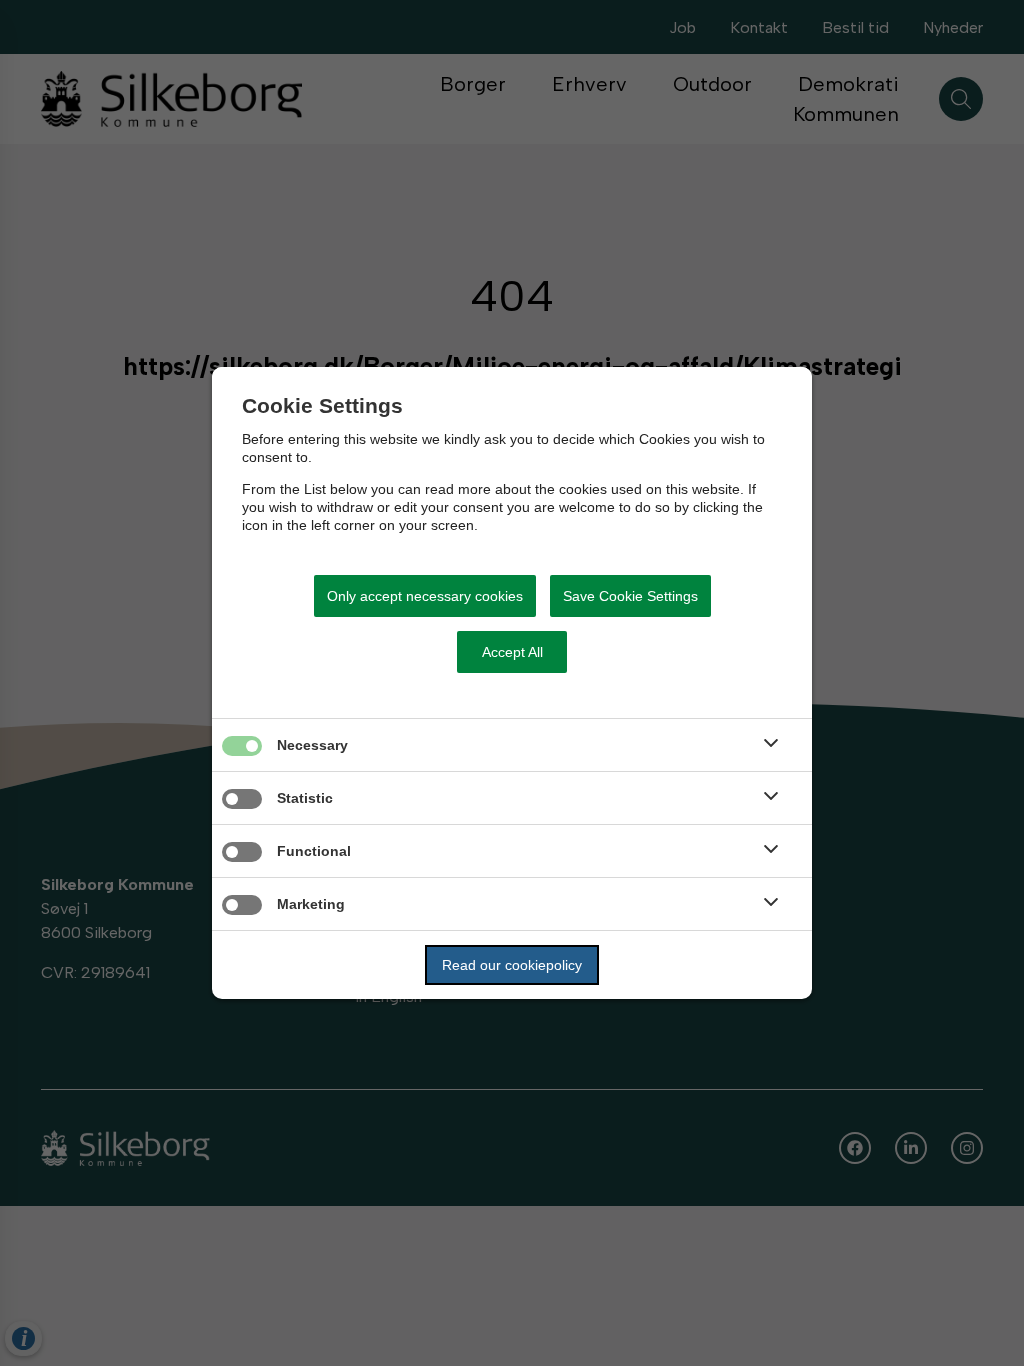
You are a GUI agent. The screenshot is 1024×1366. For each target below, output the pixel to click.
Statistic (305, 798)
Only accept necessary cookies (425, 596)
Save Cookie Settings (630, 596)
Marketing (311, 904)
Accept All (512, 652)
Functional (314, 851)
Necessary (312, 745)
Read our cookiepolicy (512, 965)
